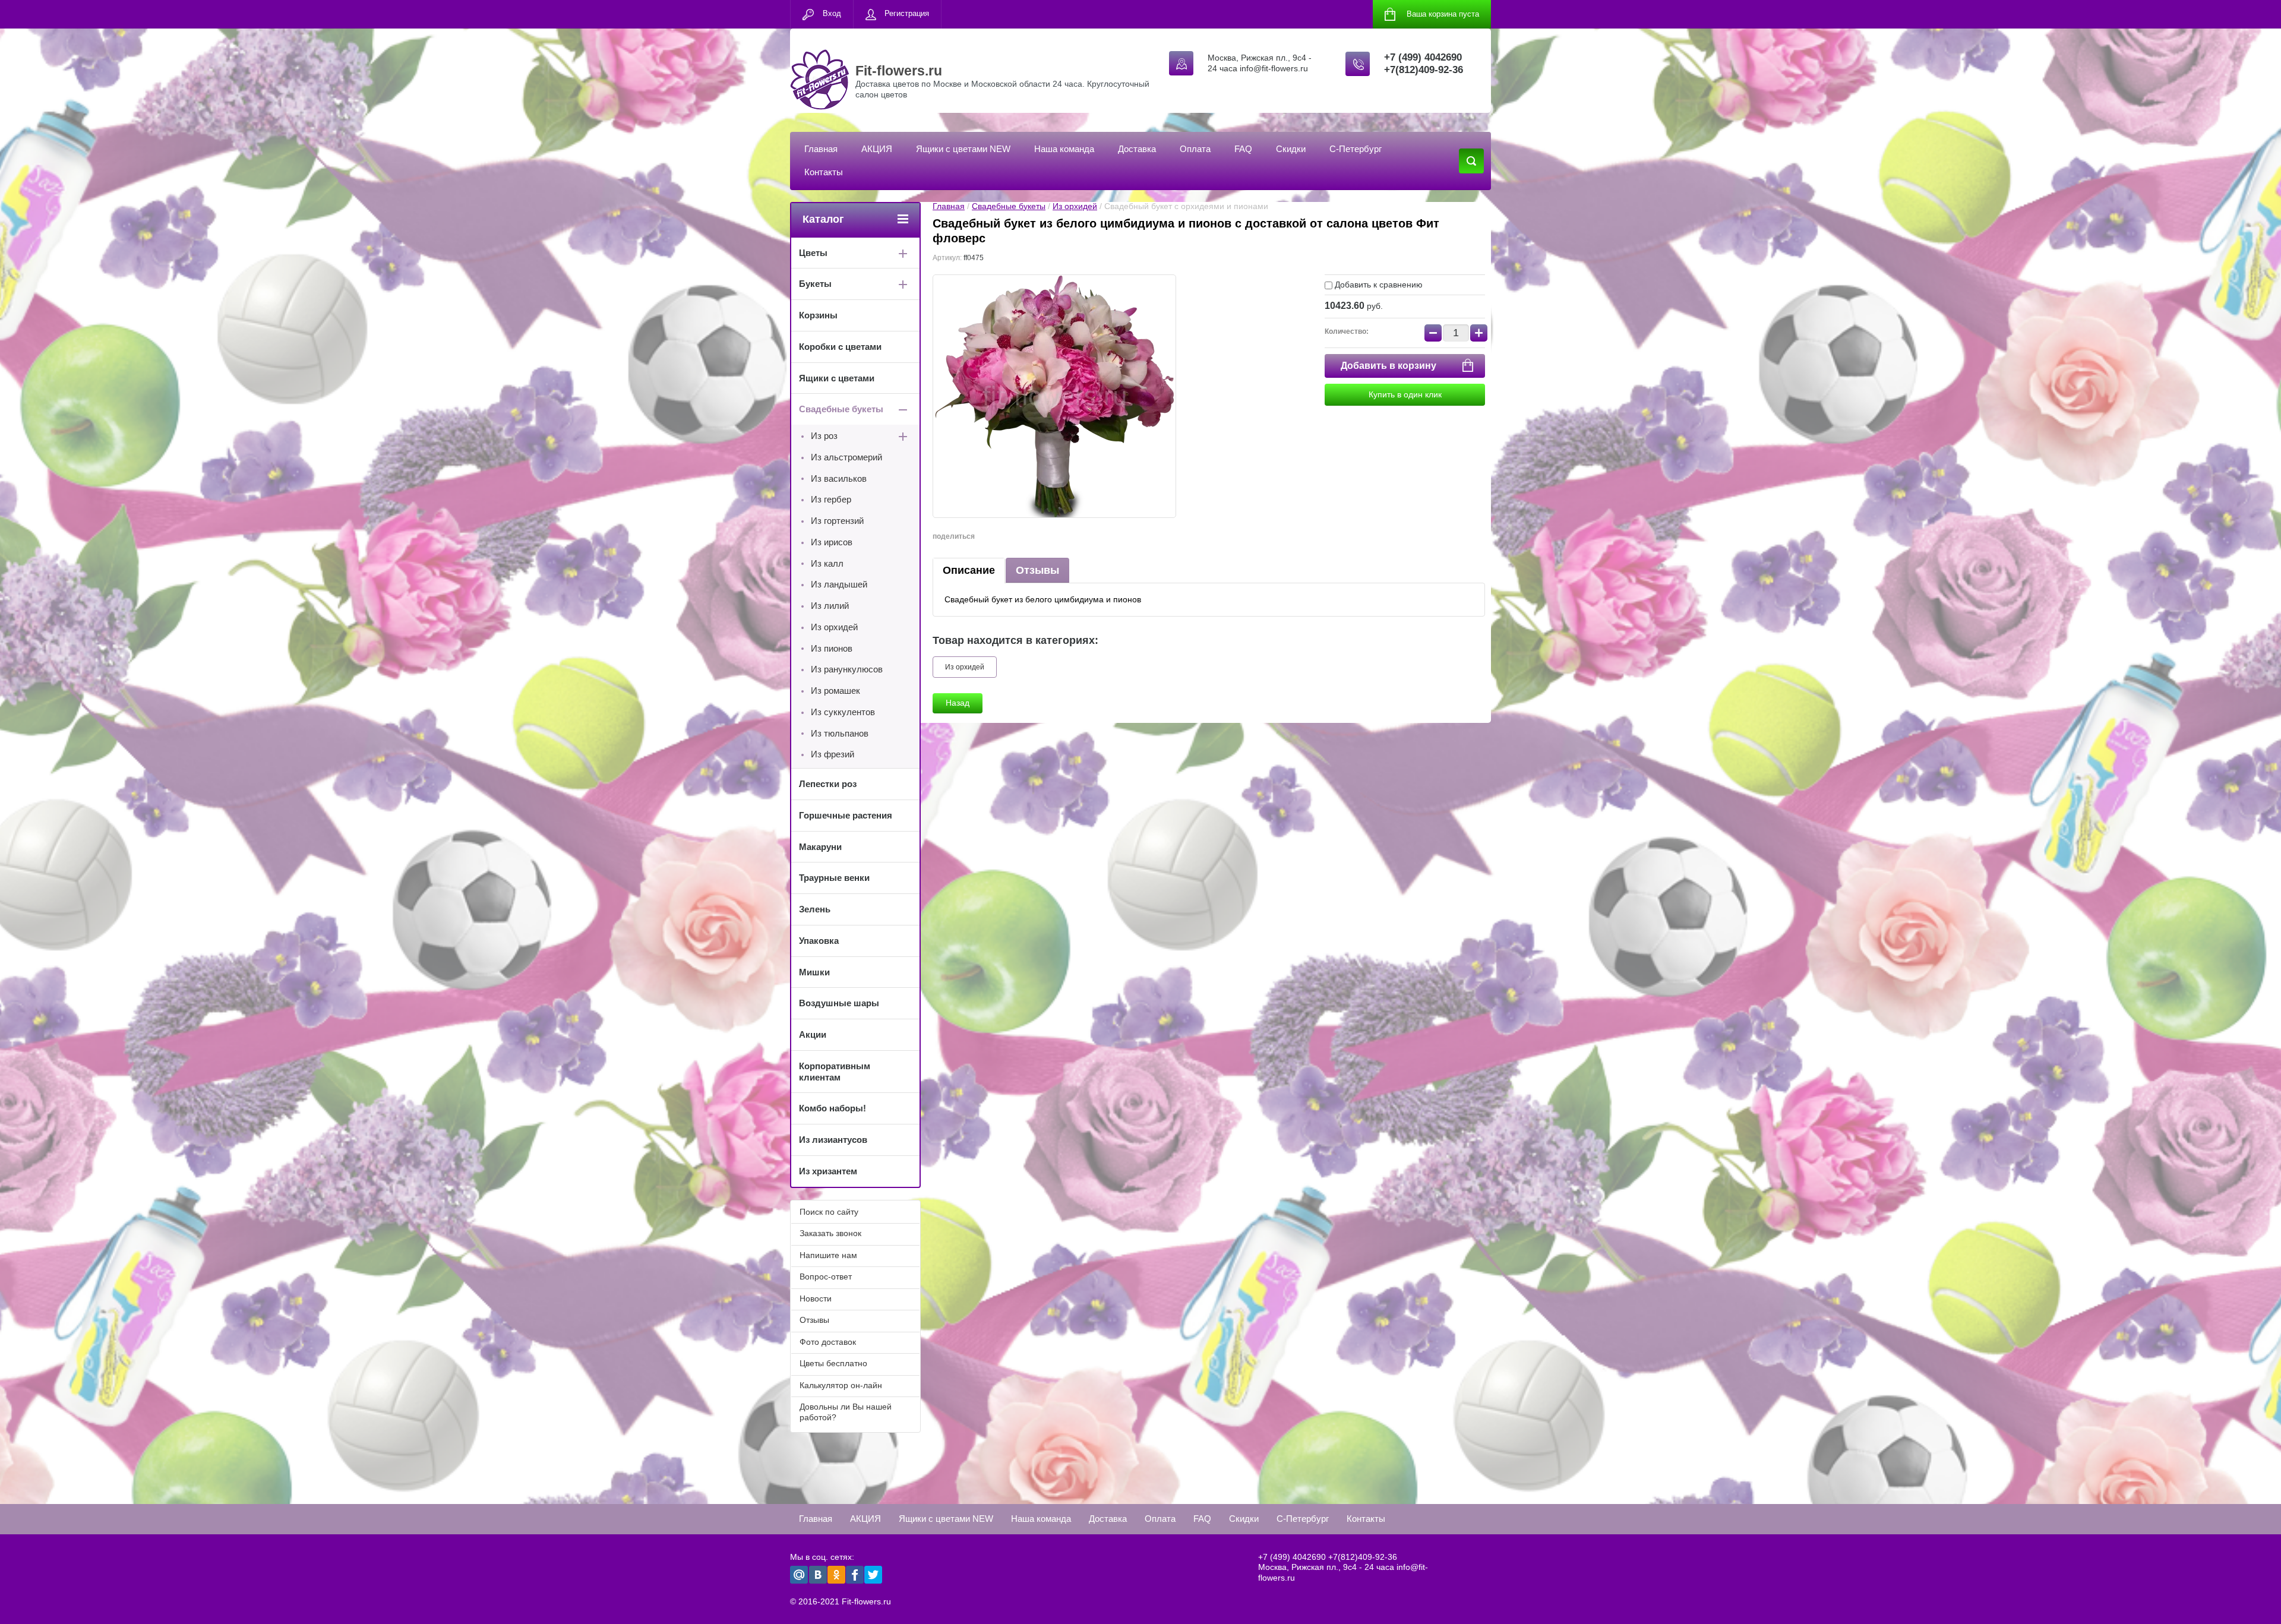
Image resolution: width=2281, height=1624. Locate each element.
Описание (969, 570)
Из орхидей (1075, 206)
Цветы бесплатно (833, 1363)
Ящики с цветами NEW (963, 149)
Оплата (1195, 149)
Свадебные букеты (1009, 206)
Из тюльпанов (840, 733)
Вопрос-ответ (826, 1277)
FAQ (1243, 149)
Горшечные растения (846, 815)
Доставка (1137, 149)
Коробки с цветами (840, 347)
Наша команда (1064, 149)
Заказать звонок (830, 1233)
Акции (813, 1034)
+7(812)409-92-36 (1424, 70)
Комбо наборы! (833, 1108)
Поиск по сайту (829, 1212)
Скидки (1291, 149)
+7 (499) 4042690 (1423, 57)
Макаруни (820, 847)
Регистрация (907, 13)
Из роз (824, 436)
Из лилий (830, 606)
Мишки (814, 972)
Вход (832, 13)
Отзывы (1037, 570)
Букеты (815, 284)
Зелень (815, 909)
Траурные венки (834, 878)
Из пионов (832, 648)
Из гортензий (837, 521)
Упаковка (819, 941)
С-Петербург (1356, 149)
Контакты (824, 172)
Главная (821, 149)
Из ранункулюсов (847, 669)
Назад (958, 703)
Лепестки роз (828, 784)
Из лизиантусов (833, 1140)
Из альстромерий (846, 457)
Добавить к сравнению (1378, 285)
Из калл (827, 563)
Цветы (813, 253)
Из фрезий (833, 754)
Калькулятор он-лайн (841, 1385)
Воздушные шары (839, 1003)
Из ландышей (839, 584)
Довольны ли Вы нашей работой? (846, 1412)
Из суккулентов (843, 712)
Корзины (818, 315)
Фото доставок (828, 1342)
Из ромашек (835, 691)
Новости (816, 1298)
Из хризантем (828, 1171)
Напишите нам (828, 1255)
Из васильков (839, 478)
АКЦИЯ (877, 149)
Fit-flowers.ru (899, 71)
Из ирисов (832, 542)
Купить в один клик (1405, 394)
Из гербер (831, 499)
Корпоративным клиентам (835, 1072)
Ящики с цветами (837, 378)
